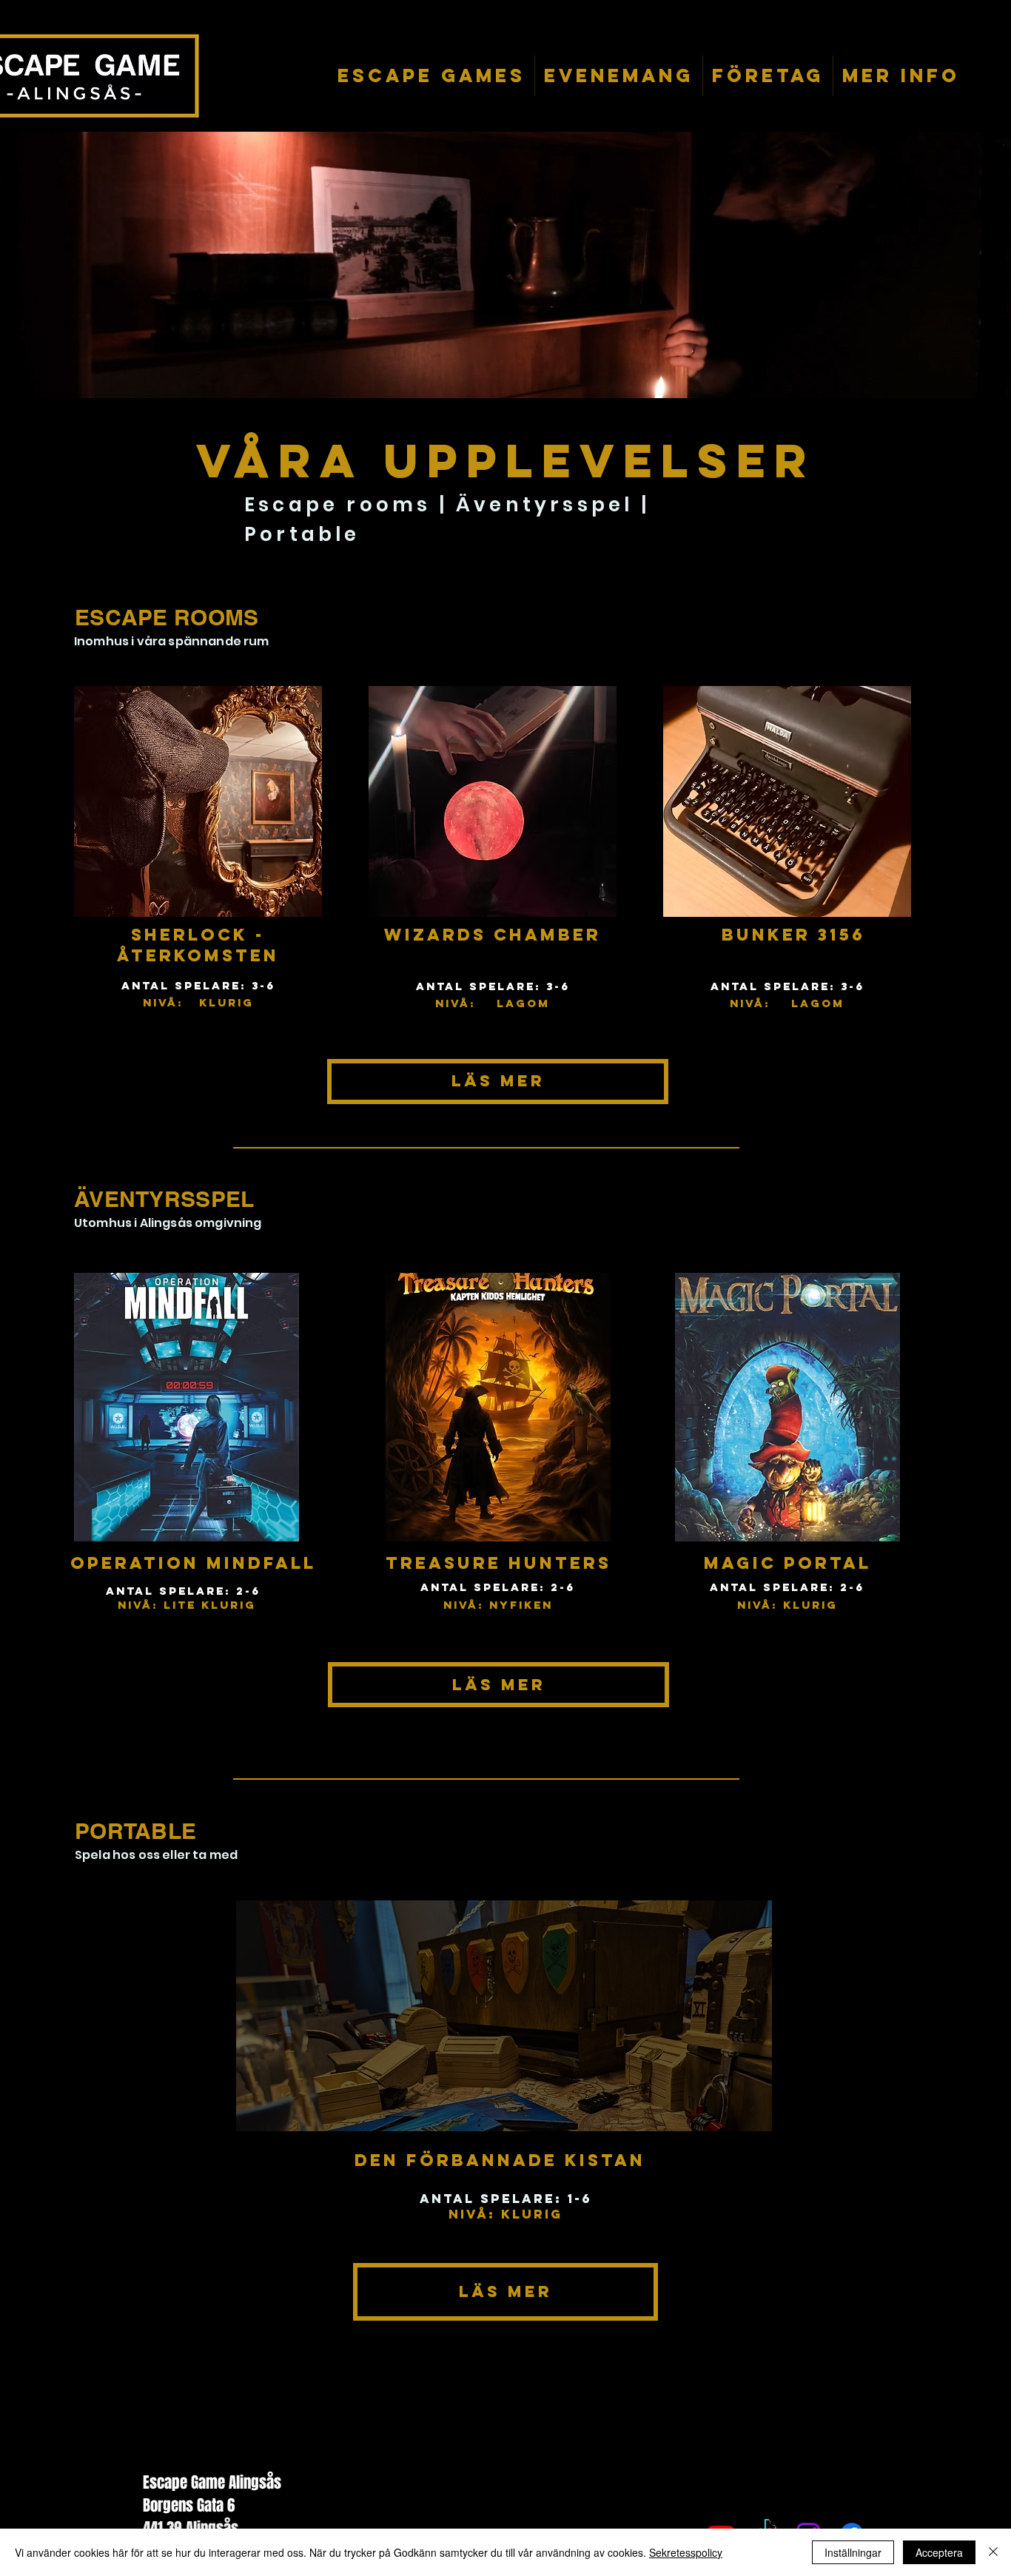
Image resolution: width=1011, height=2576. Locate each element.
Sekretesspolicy (686, 2552)
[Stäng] (993, 2552)
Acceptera (939, 2552)
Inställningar (853, 2552)
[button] (431, 76)
